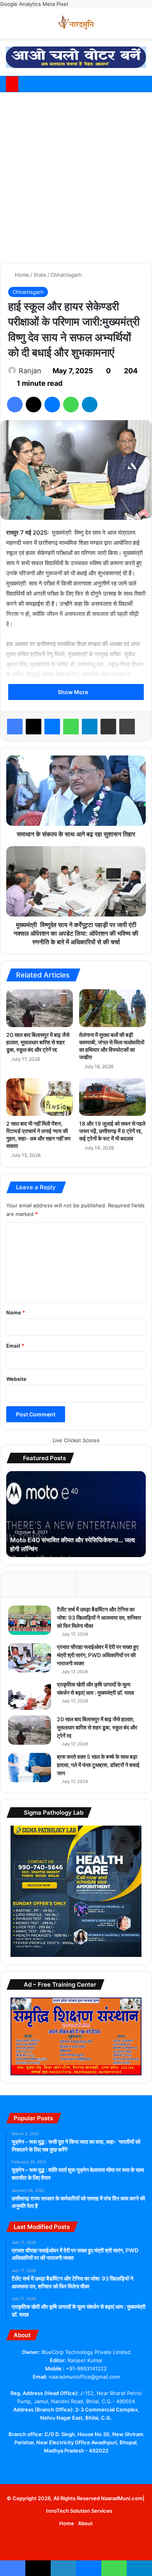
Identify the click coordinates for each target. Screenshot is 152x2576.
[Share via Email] (108, 727)
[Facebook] (15, 405)
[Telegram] (90, 405)
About (85, 2523)
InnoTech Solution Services (79, 2511)
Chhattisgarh (66, 275)
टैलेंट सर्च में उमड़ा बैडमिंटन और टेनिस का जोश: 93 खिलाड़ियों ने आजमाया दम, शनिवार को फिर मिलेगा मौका (99, 1617)
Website (16, 1379)
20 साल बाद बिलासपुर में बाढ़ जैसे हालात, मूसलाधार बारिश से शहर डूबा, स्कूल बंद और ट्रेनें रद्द (38, 1042)
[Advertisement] (76, 176)
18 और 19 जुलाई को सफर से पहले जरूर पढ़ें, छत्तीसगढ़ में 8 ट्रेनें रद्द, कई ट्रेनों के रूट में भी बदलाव (112, 1131)
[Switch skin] (129, 26)
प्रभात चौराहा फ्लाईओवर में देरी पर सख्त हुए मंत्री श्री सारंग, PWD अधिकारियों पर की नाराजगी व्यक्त (98, 1655)
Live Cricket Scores (76, 1440)
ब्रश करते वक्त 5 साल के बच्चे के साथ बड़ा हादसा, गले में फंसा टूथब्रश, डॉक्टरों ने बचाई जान (98, 1765)
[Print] (127, 727)
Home (21, 275)
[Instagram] (99, 2466)
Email (15, 1346)
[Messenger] (52, 405)
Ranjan (30, 371)
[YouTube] (71, 2465)
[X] (34, 405)
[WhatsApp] (71, 405)
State (40, 275)
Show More (73, 692)
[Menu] (142, 26)
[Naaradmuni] (76, 23)
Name (16, 1312)
